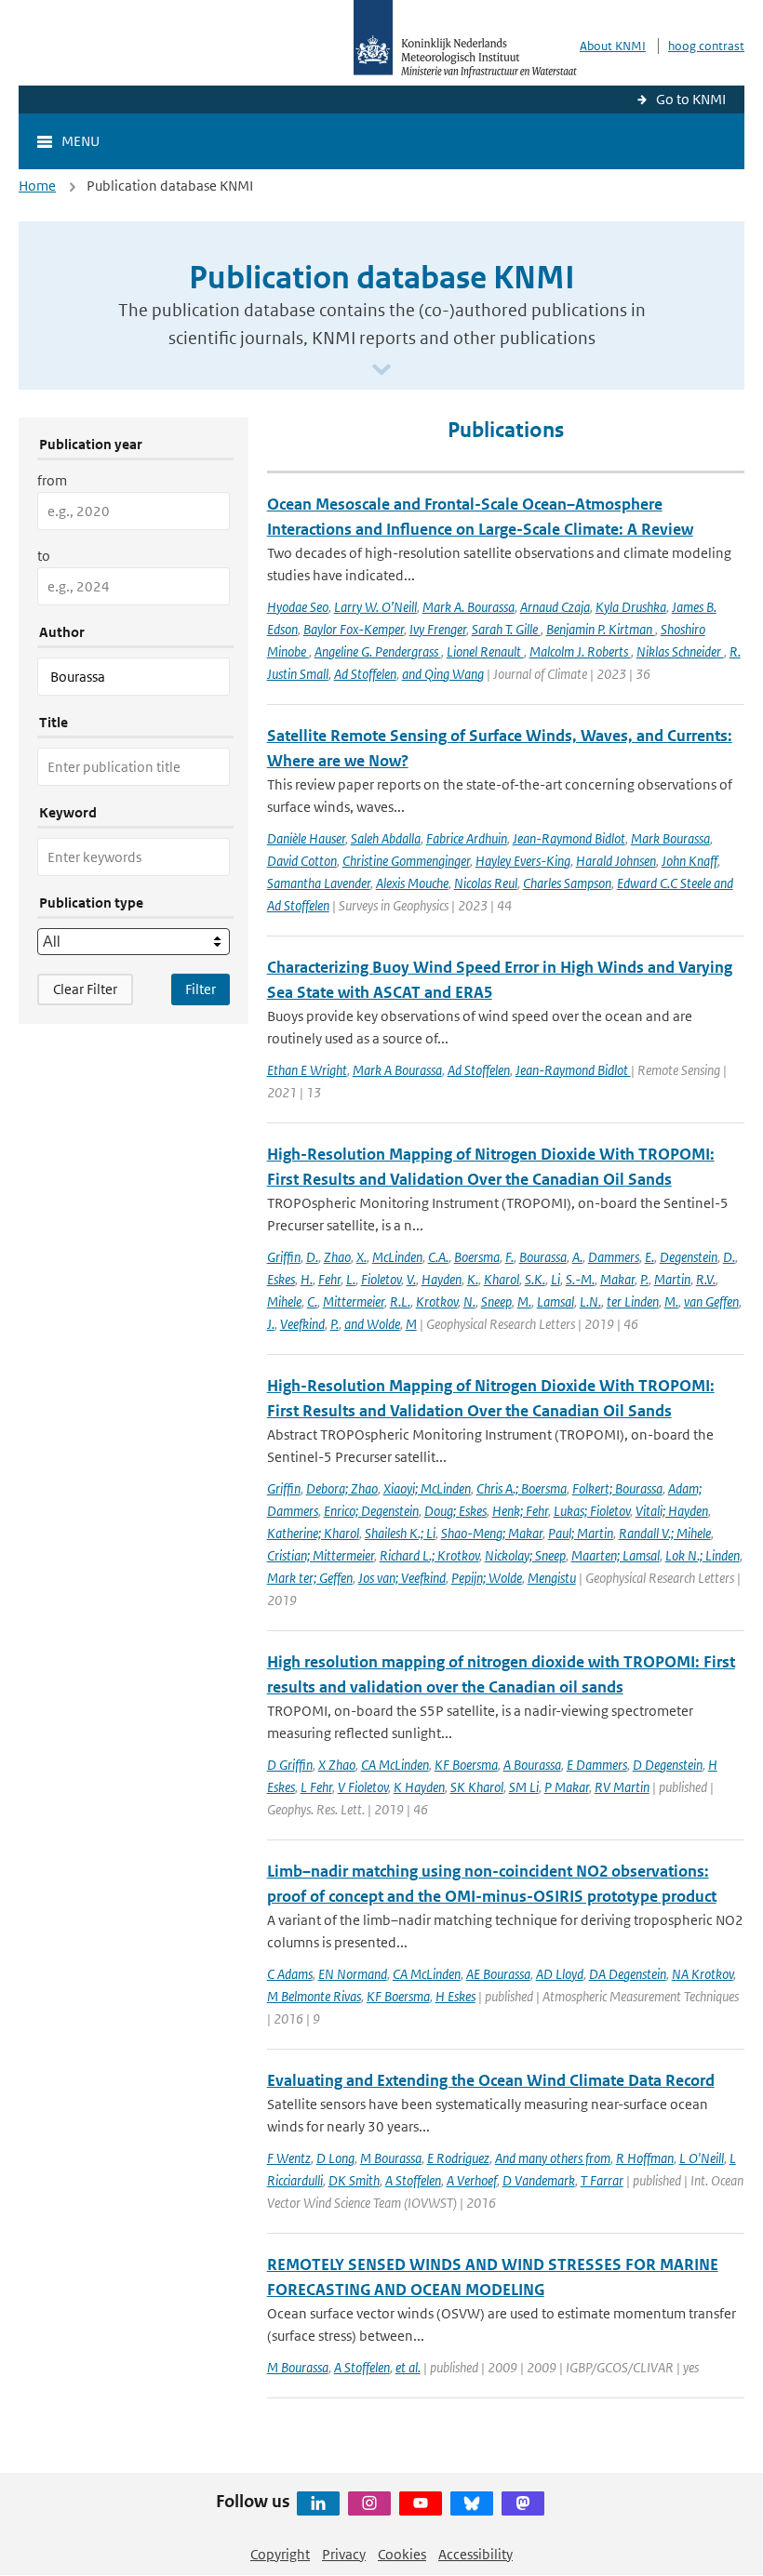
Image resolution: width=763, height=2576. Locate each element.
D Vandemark (539, 2180)
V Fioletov (363, 1787)
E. (649, 1257)
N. (469, 1301)
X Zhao (337, 1765)
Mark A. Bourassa (469, 607)
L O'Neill (702, 2158)
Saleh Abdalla (386, 838)
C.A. (438, 1257)
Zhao (337, 1257)
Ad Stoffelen (365, 674)
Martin (672, 1279)
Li (556, 1279)
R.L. (400, 1301)
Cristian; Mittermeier (321, 1555)
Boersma (477, 1257)
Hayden (442, 1279)
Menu (80, 141)
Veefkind (302, 1324)
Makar (617, 1279)
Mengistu (552, 1578)
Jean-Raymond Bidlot (569, 838)
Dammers (614, 1257)
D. (312, 1257)
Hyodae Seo (298, 607)
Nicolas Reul (486, 883)
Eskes (281, 1279)
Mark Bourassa (670, 838)
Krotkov (437, 1301)
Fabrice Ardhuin (467, 838)
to (44, 556)
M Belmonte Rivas (314, 1996)
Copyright (280, 2554)
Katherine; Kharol (313, 1533)
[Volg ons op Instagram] (369, 2503)
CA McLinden (395, 1765)
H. (307, 1279)
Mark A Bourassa (397, 1070)
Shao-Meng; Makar (492, 1533)
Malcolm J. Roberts (580, 651)
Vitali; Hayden (672, 1511)
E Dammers (597, 1765)
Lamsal (556, 1301)
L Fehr (316, 1787)
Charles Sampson (567, 883)
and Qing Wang (443, 674)
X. (361, 1257)
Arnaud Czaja (555, 607)
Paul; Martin (581, 1533)
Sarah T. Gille (506, 629)
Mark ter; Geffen (310, 1578)
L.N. (590, 1301)
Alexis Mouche (412, 883)
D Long (335, 2158)
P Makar (567, 1787)
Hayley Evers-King (523, 861)
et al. (408, 2367)
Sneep (496, 1301)
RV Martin (622, 1787)
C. (312, 1301)
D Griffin (290, 1765)
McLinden (397, 1257)
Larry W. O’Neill (375, 607)
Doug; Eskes (455, 1511)
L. (351, 1279)
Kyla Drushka (631, 607)
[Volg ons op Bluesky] (472, 2503)
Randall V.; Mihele (665, 1533)
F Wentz (289, 2158)
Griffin (284, 1257)
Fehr (329, 1279)
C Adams (290, 1974)
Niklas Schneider (680, 651)
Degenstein (689, 1257)
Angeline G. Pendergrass (378, 651)
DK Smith (354, 2180)
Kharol (502, 1279)
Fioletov (381, 1279)
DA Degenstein (628, 1974)
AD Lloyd (560, 1974)
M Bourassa (391, 2158)
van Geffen (711, 1301)
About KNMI (613, 46)
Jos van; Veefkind (402, 1578)
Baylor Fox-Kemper (354, 629)
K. (473, 1279)
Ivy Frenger (438, 629)
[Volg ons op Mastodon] (523, 2503)
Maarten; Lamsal (616, 1555)
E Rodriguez (458, 2158)
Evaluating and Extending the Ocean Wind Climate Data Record (491, 2080)
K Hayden (419, 1787)
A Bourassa (532, 1765)
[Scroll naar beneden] (381, 371)
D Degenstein (668, 1765)
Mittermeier (354, 1301)
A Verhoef (472, 2180)
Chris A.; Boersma (522, 1488)
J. (271, 1324)
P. (644, 1279)
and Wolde (372, 1324)
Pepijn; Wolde (487, 1578)
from (52, 480)
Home (37, 186)
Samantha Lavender (319, 883)
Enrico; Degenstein (371, 1511)
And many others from (553, 2158)
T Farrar (602, 2180)
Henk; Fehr (520, 1511)
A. (577, 1257)
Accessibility (475, 2554)
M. (524, 1301)
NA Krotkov (703, 1974)
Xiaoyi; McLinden (427, 1488)
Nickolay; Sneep (525, 1555)
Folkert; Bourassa (617, 1488)
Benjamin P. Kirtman (601, 629)
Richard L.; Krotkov (429, 1555)
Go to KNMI (691, 99)
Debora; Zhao (342, 1488)
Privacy (344, 2554)
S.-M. (580, 1279)
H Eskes (455, 1996)
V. (411, 1279)
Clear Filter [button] (85, 989)
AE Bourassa (498, 1974)
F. (509, 1257)
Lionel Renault (485, 651)
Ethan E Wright (307, 1070)
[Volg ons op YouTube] (421, 2503)
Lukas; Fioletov (592, 1511)
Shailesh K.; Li (400, 1533)
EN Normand (353, 1974)
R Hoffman (645, 2158)
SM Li (524, 1787)
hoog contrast (706, 46)
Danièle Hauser (306, 838)
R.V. (706, 1279)
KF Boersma (466, 1765)
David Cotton (302, 861)
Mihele (284, 1301)
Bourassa (543, 1257)
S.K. (535, 1279)
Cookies (402, 2554)
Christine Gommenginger (406, 861)
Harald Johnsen (616, 861)
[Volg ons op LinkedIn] (318, 2503)
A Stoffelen (413, 2180)
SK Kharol (477, 1787)
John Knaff (689, 861)
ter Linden (633, 1301)
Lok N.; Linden (703, 1555)
